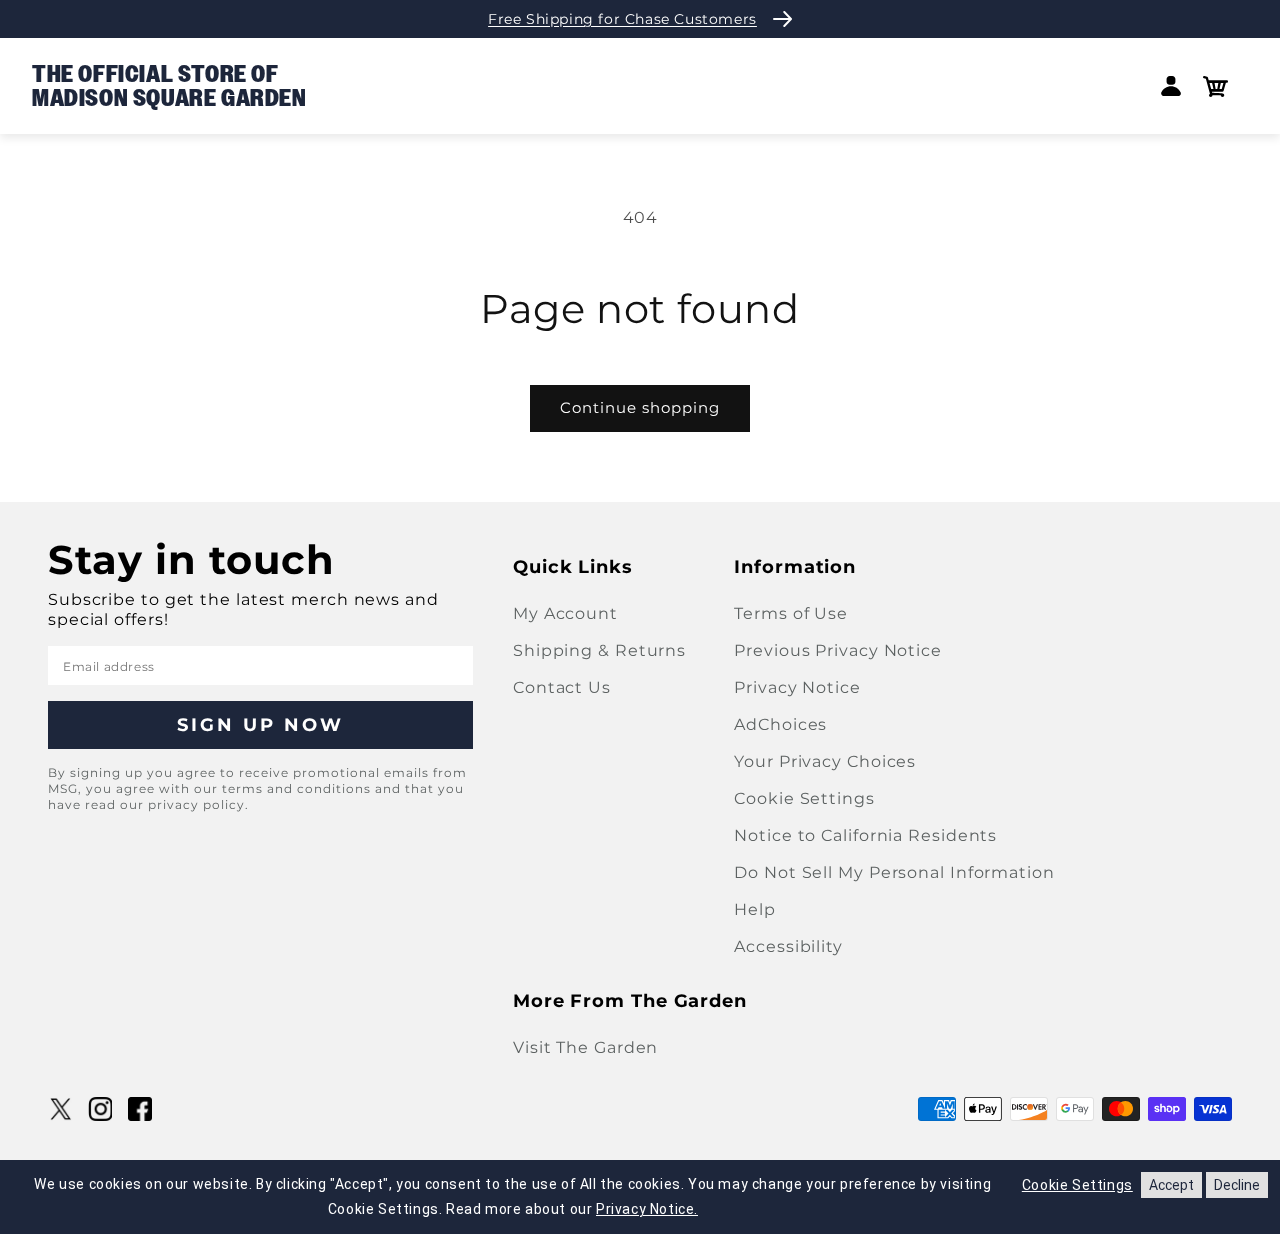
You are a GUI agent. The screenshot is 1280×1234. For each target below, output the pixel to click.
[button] (1215, 86)
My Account (565, 613)
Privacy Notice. (647, 1209)
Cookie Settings (804, 798)
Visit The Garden (585, 1047)
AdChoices (780, 724)
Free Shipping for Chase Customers (622, 19)
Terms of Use (791, 613)
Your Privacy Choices (825, 761)
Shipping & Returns (599, 650)
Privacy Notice (797, 687)
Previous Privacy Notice (838, 650)
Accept (1171, 1185)
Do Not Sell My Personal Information (894, 872)
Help (755, 909)
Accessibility (788, 946)
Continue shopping (640, 407)
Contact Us (562, 687)
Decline (1237, 1185)
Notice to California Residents (865, 835)
